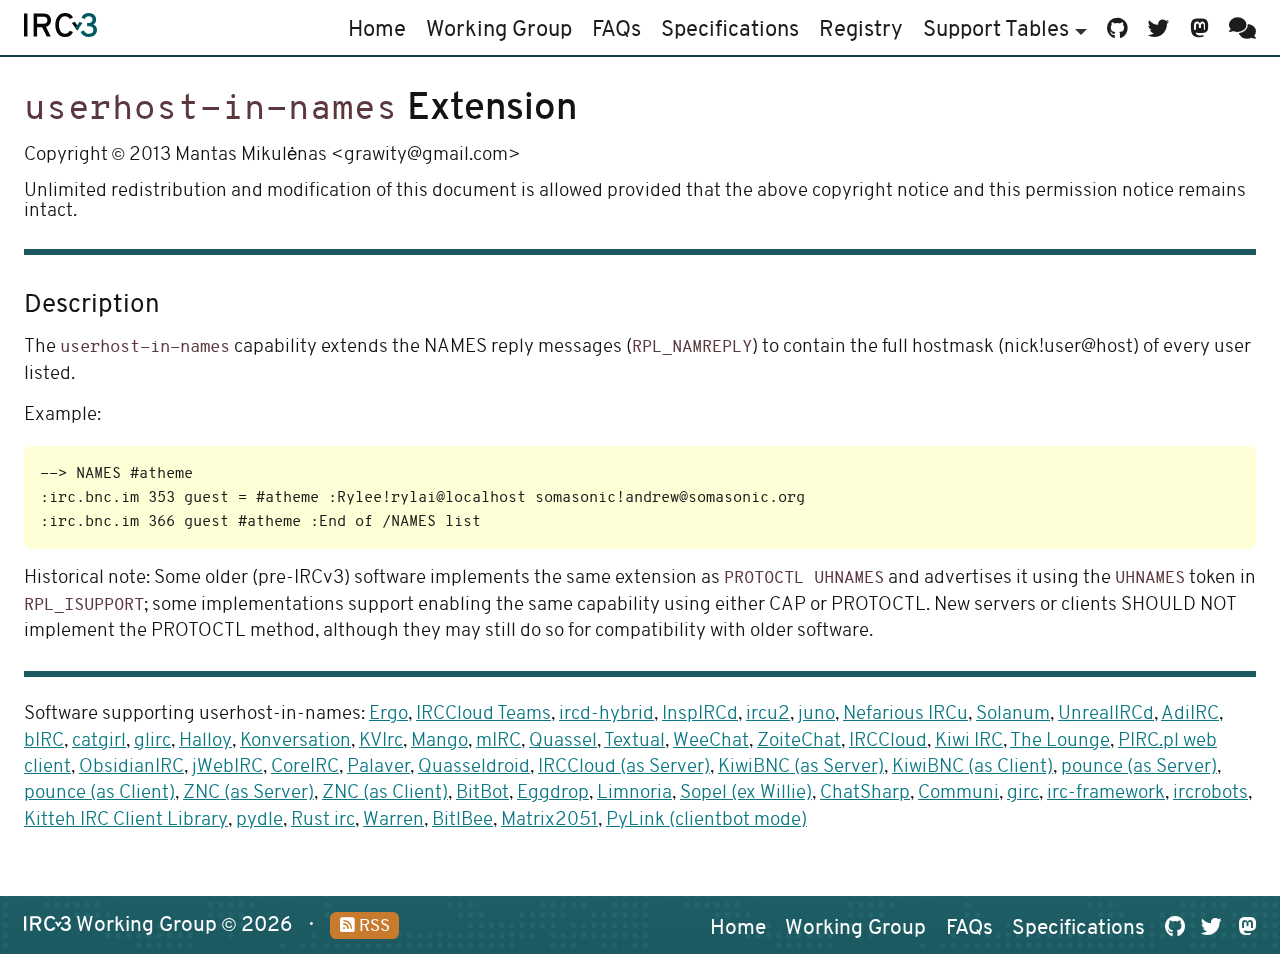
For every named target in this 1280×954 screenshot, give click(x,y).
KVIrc (381, 741)
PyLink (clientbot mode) (706, 820)
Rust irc (323, 820)
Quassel (563, 741)
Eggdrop (553, 793)
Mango (439, 741)
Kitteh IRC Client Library (126, 820)
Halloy (205, 741)
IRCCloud (888, 741)
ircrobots (1210, 793)
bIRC (44, 741)
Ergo (388, 714)
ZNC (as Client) (385, 793)
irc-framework (1106, 793)
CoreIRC (305, 767)
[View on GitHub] (1117, 27)
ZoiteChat (799, 741)
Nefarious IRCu (905, 714)
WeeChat (711, 741)
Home (377, 30)
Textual (634, 741)
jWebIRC (227, 767)
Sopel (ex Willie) (746, 793)
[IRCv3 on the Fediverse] (1199, 27)
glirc (152, 741)
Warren (393, 820)
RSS (372, 927)
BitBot (482, 793)
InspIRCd (700, 714)
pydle (259, 820)
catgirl (99, 741)
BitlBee (462, 820)
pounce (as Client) (99, 793)
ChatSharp (865, 793)
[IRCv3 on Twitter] (1159, 27)
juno (816, 714)
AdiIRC (1190, 714)
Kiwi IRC (969, 741)
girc (1023, 793)
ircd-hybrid (606, 714)
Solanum (1013, 714)
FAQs (616, 30)
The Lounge (1060, 741)
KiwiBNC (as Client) (972, 767)
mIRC (498, 741)
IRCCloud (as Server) (624, 767)
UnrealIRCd (1106, 714)
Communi (958, 793)
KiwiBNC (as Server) (801, 767)
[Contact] (1238, 27)
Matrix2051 (549, 820)
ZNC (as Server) (248, 793)
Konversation (295, 741)
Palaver (378, 767)
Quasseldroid (474, 767)
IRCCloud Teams (483, 714)
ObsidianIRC (131, 767)
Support (996, 30)
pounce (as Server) (1139, 767)
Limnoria (634, 793)
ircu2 (768, 714)
